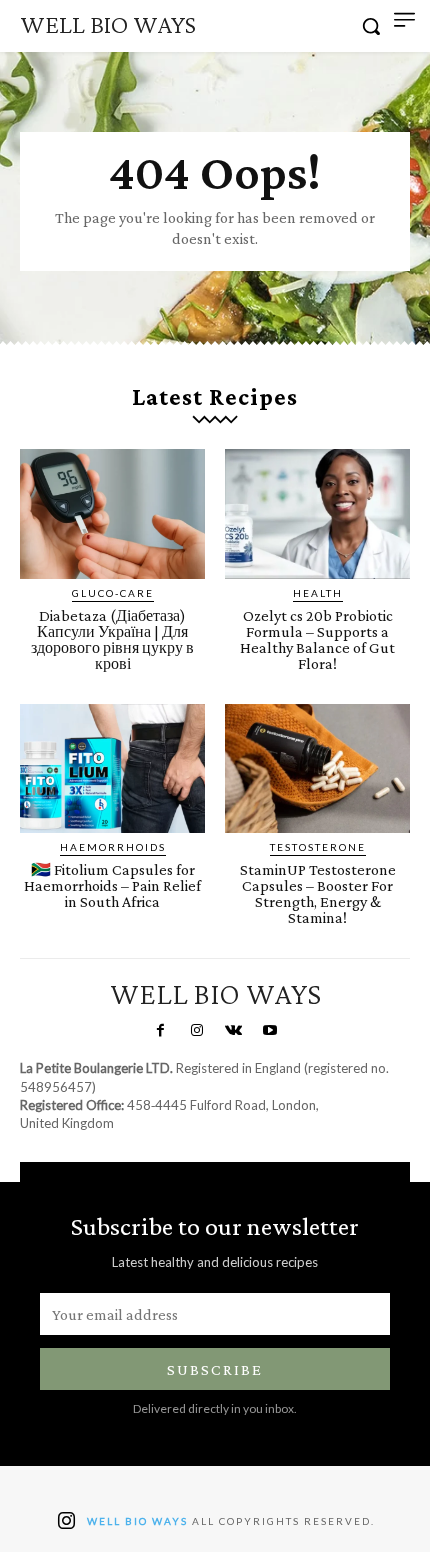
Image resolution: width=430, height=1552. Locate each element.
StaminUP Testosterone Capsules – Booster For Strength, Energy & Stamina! (318, 893)
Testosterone (318, 847)
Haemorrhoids (113, 847)
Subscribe (215, 1369)
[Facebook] (160, 1031)
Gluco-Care (113, 593)
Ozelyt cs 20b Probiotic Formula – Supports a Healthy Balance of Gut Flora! (317, 639)
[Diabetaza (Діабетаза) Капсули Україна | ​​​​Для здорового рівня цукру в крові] (112, 514)
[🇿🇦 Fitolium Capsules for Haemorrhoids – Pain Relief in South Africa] (112, 769)
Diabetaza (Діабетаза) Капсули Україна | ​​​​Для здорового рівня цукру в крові (112, 639)
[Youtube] (269, 1031)
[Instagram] (197, 1031)
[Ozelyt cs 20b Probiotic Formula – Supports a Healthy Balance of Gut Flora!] (317, 514)
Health (318, 593)
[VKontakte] (233, 1031)
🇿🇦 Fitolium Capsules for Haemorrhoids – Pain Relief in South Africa (112, 885)
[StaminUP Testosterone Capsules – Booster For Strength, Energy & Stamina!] (317, 769)
